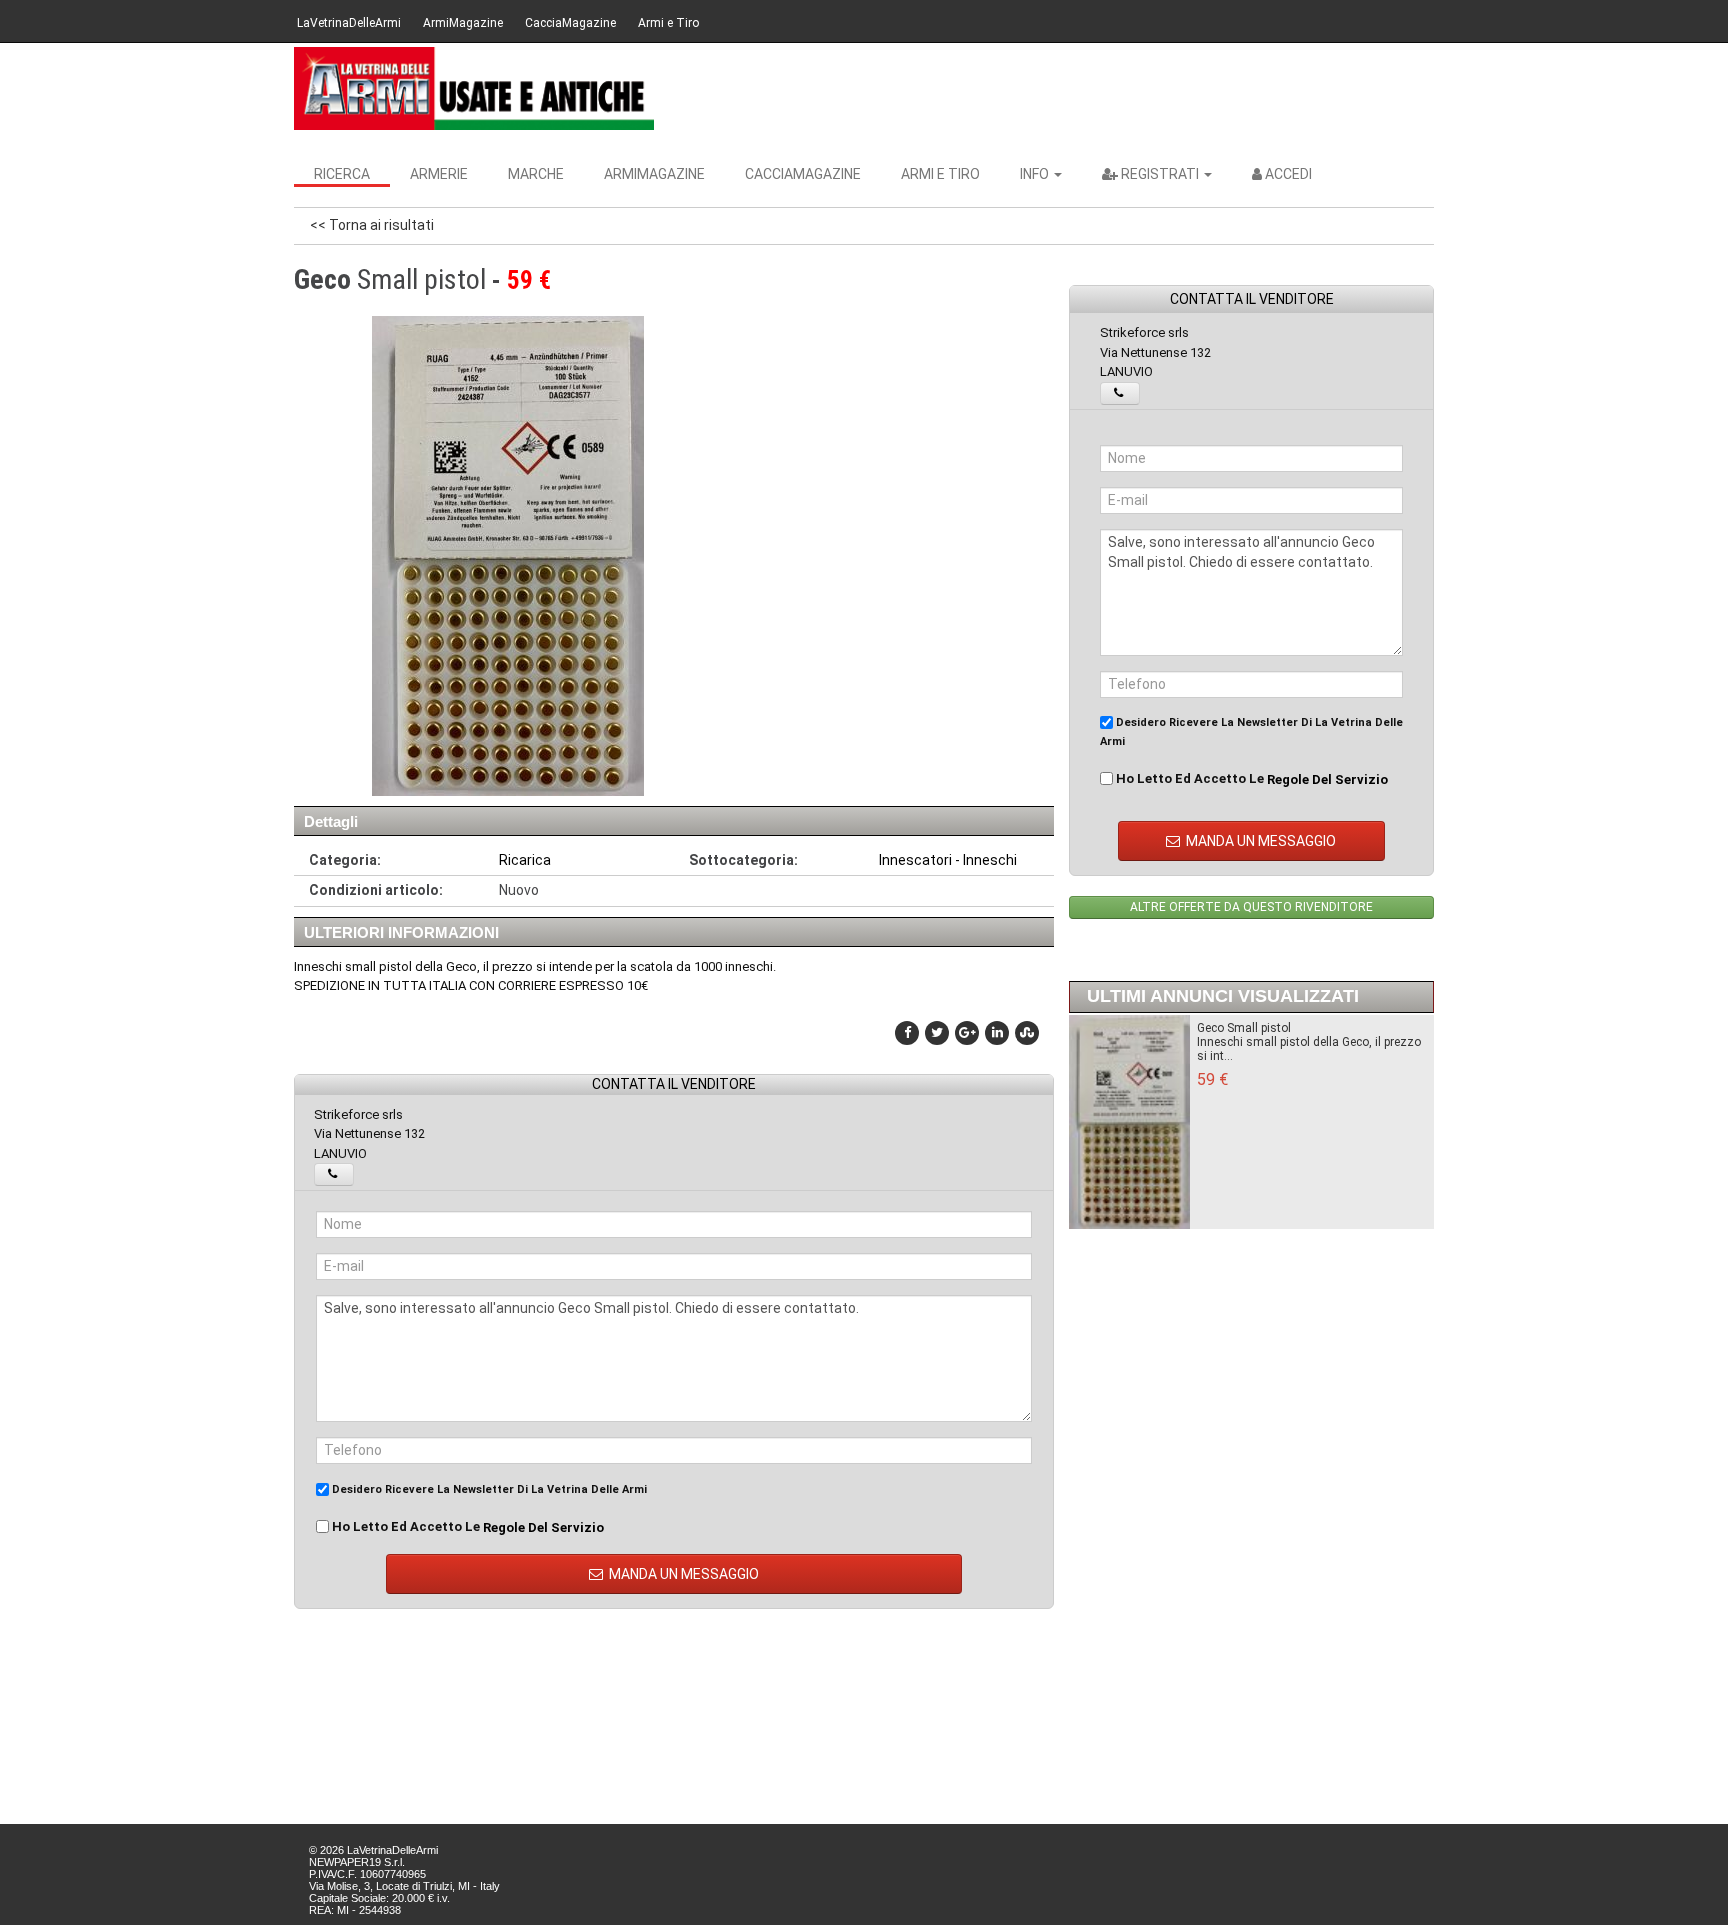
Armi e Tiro (668, 23)
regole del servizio (543, 1526)
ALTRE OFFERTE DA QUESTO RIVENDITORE (1251, 907)
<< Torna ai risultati (372, 225)
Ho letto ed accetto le (466, 1527)
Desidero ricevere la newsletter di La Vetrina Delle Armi (488, 1489)
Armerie (439, 174)
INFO (1036, 174)
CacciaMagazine (570, 23)
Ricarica (525, 860)
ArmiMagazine (463, 23)
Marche (536, 174)
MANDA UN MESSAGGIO (682, 1574)
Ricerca (342, 174)
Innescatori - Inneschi (948, 860)
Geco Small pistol (1244, 1028)
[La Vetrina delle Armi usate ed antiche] (474, 88)
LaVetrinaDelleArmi (349, 23)
